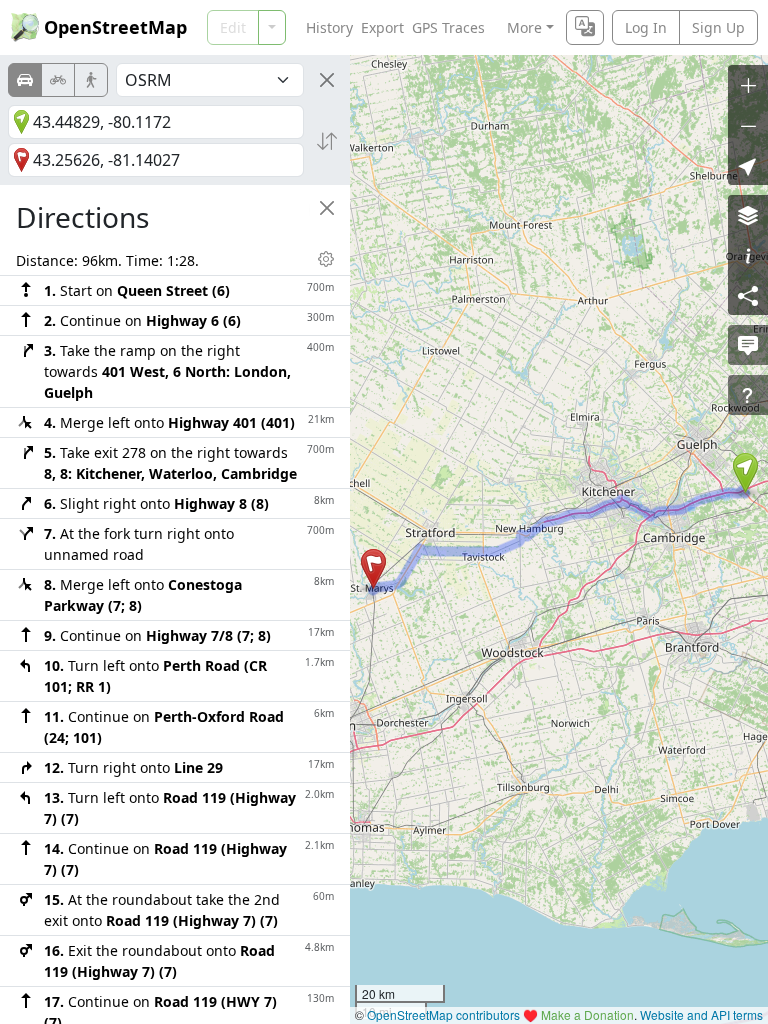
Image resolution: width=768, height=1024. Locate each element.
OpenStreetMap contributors (443, 1014)
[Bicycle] (58, 80)
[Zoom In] (748, 85)
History (329, 27)
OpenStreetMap (115, 27)
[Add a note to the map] (748, 345)
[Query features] (748, 395)
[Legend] (748, 255)
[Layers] (748, 215)
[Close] (327, 80)
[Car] (25, 80)
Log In (646, 27)
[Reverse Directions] (327, 141)
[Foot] (91, 80)
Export (382, 27)
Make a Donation (587, 1014)
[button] (745, 473)
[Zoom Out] (748, 125)
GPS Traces (448, 27)
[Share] (748, 295)
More (524, 27)
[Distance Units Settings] (326, 259)
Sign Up (718, 27)
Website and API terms (701, 1014)
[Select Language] (585, 27)
